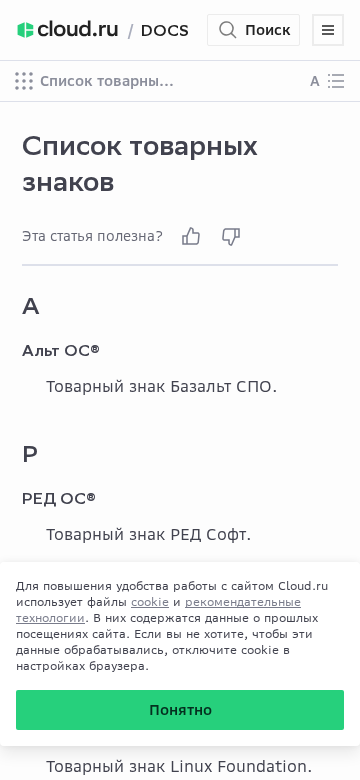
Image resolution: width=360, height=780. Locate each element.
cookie (150, 601)
